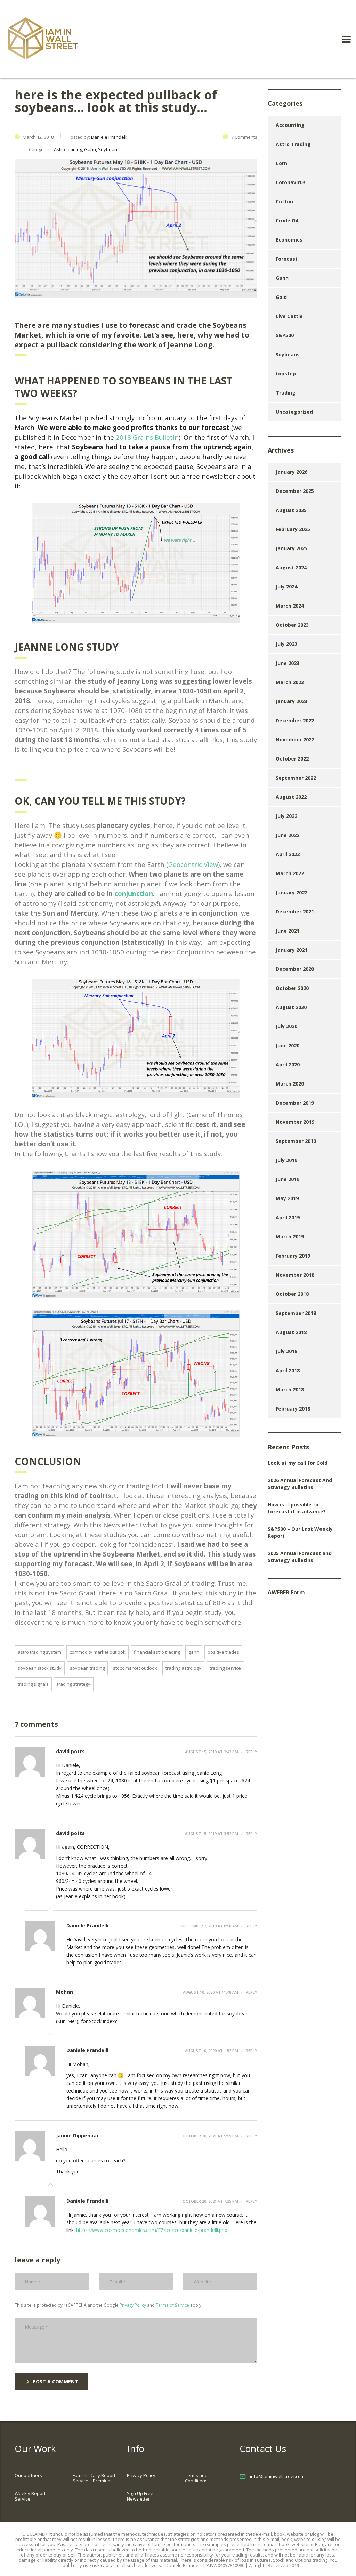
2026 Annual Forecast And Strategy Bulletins (300, 1484)
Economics (289, 240)
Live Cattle (289, 316)
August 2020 (291, 1007)
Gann (194, 1652)
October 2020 (292, 988)
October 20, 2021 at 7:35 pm (210, 2201)
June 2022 (288, 835)
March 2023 (290, 682)
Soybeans (288, 354)
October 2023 (292, 625)
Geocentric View (193, 864)
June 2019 (288, 1179)
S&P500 (285, 335)
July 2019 (286, 1160)
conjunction (134, 893)
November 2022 (295, 740)
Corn (281, 163)
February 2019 (293, 1256)
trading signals (33, 1684)
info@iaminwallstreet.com (277, 2476)
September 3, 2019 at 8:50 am (209, 1926)
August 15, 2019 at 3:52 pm (212, 1833)
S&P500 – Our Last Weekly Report (300, 1532)
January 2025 (292, 548)
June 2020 (288, 1045)
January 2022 (292, 892)
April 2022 (288, 854)
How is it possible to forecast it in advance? (297, 1508)
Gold (281, 297)
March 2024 (290, 606)
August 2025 (291, 510)
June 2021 (288, 931)
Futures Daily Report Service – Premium (94, 2478)
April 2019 (288, 1217)
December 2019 (295, 1103)
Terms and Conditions (196, 2478)
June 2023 (288, 663)
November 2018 (295, 1275)
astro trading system (39, 1652)
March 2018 (290, 1389)
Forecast (287, 259)
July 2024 (286, 587)
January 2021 (292, 950)
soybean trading (87, 1668)
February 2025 (293, 529)
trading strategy (74, 1684)
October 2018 (292, 1294)
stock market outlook (135, 1668)
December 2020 (295, 969)
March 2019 (290, 1237)
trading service (225, 1668)
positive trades (223, 1652)
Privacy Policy (133, 2305)
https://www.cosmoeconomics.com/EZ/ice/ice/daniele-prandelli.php (152, 2230)
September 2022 (296, 778)
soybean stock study (40, 1668)
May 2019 (287, 1198)
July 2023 (286, 644)
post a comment (55, 2382)
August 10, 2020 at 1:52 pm (212, 2051)
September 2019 (296, 1141)
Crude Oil (287, 221)
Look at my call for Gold (298, 1463)
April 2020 (288, 1064)
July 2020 (286, 1026)
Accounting (290, 125)
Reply (251, 1752)
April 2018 (288, 1370)
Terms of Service (172, 2305)
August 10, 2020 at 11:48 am (211, 1992)
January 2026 (292, 472)
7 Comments (244, 137)
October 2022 (292, 759)
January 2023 (292, 701)
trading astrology (183, 1668)
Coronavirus (291, 182)
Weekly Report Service (30, 2496)
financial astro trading (157, 1652)
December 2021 (295, 912)
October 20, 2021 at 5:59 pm (210, 2136)
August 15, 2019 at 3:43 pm (212, 1752)
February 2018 (293, 1409)
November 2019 (295, 1122)
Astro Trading (293, 144)
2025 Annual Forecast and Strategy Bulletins (300, 1557)
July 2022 (286, 816)
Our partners (28, 2475)
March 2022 (290, 873)
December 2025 (295, 491)
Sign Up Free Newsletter (140, 2496)
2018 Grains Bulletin (146, 437)
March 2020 (290, 1084)
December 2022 (295, 720)
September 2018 (296, 1313)
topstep (286, 373)
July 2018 (286, 1351)
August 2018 (291, 1332)
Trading (286, 393)
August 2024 (291, 567)
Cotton (284, 201)
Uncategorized (294, 412)
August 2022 (291, 797)
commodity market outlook (98, 1652)
